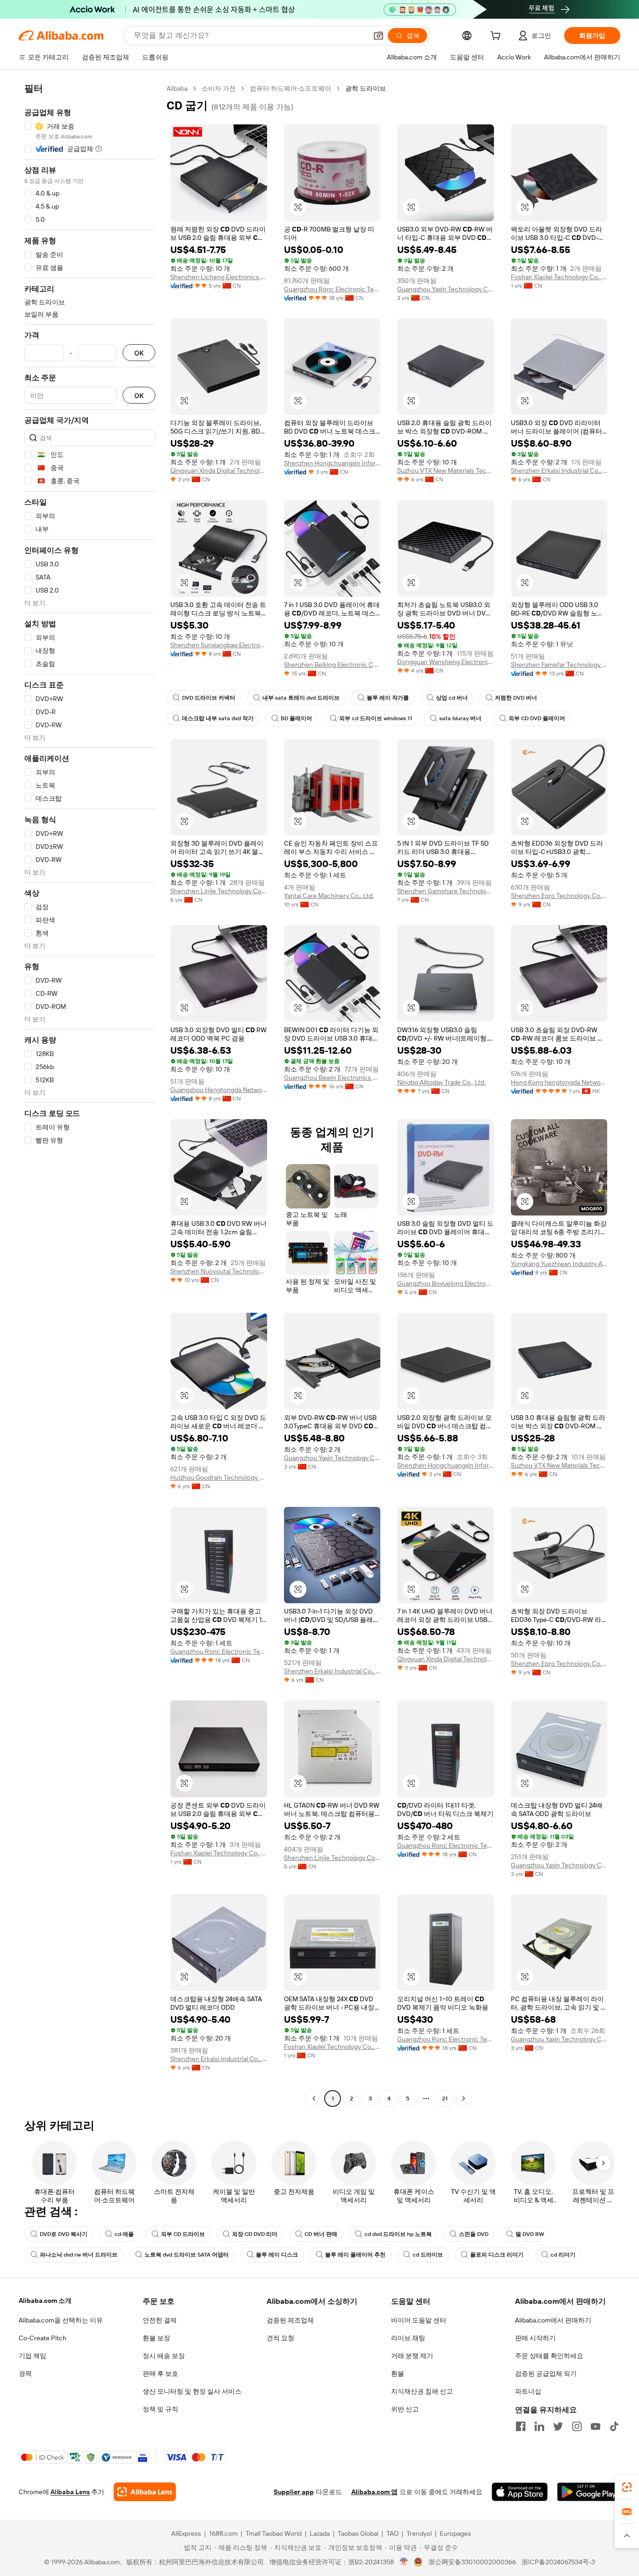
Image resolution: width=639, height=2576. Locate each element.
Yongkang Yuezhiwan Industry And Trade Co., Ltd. (559, 1264)
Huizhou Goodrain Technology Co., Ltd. (219, 1477)
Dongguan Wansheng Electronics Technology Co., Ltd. (446, 662)
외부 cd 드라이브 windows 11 (376, 718)
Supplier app (294, 2492)
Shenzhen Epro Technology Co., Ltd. (559, 896)
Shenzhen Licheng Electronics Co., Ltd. (219, 277)
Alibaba (177, 88)
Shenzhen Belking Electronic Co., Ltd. (332, 665)
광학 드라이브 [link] (366, 88)
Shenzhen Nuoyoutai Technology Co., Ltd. (219, 1271)
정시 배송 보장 (164, 2356)
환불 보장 (156, 2338)
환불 (398, 2373)
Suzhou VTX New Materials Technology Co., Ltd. (446, 470)
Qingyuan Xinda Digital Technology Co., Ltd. (219, 470)
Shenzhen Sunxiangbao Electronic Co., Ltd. (219, 645)
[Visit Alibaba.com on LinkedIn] (539, 2426)
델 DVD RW (530, 2234)
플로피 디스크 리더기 (497, 2255)
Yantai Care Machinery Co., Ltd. (329, 896)
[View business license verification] (404, 2562)
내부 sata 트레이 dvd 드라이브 (301, 698)
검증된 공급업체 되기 (546, 2373)
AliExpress (186, 2533)
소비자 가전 (219, 88)
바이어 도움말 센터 (419, 2320)
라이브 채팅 (408, 2338)
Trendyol (419, 2533)
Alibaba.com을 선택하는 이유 (61, 2320)
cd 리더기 (563, 2255)
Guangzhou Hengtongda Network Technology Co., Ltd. (219, 1090)
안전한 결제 (160, 2320)
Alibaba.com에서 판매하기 (553, 2320)
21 (445, 2098)
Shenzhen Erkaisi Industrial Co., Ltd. (559, 470)
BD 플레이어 (296, 718)
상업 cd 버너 (452, 698)
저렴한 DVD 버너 (516, 698)
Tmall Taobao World (274, 2533)
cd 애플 (124, 2234)
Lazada (320, 2533)
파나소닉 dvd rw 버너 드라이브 (79, 2255)
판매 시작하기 (535, 2338)
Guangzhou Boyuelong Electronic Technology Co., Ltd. (446, 1283)
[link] (627, 2487)
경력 (25, 2373)
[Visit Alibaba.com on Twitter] (558, 2426)
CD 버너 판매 (321, 2234)
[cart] (497, 37)
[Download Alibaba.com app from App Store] (520, 2492)
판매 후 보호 (160, 2373)
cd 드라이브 (428, 2255)
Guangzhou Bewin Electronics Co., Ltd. (332, 1078)
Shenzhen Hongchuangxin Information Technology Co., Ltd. (332, 463)
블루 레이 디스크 (277, 2255)
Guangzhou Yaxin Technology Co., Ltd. (446, 289)
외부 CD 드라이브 (183, 2234)
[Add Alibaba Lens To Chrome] (145, 2492)
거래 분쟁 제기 (412, 2356)
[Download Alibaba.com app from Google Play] (589, 2492)
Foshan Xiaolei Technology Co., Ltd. (559, 277)
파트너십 (528, 2391)
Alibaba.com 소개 (45, 2301)
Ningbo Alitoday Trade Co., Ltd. (441, 1082)
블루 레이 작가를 (388, 698)
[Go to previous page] (314, 2098)
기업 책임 (33, 2356)
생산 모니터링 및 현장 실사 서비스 (192, 2391)
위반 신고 (405, 2409)
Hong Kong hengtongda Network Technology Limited (559, 1082)
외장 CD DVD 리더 (255, 2234)
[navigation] (90, 1095)
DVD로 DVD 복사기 (64, 2234)
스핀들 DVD (474, 2234)
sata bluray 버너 (460, 718)
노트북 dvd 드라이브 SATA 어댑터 (187, 2255)
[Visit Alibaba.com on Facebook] (521, 2426)
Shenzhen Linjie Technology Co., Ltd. (219, 891)
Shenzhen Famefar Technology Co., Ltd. (559, 665)
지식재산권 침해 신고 (422, 2391)
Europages (455, 2533)
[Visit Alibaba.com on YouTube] (595, 2426)
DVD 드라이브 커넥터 (209, 698)
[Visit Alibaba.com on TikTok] (614, 2426)
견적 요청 (280, 2338)
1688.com (223, 2533)
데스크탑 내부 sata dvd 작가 (218, 718)
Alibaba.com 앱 (374, 2492)
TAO (392, 2533)
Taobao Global (358, 2533)
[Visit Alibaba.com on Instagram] (577, 2426)
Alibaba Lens (70, 2492)
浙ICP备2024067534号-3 (558, 2562)
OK (139, 353)
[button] (378, 36)
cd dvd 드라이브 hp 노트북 (398, 2234)
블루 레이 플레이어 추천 (355, 2255)
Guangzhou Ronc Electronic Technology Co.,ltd (332, 289)
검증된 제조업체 (290, 2320)
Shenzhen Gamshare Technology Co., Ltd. (446, 891)
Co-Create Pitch (43, 2338)
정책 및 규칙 (160, 2409)
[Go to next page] (464, 2098)
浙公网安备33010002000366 (472, 2562)
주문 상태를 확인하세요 (549, 2356)
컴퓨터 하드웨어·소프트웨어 (290, 88)
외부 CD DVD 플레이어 (537, 718)
